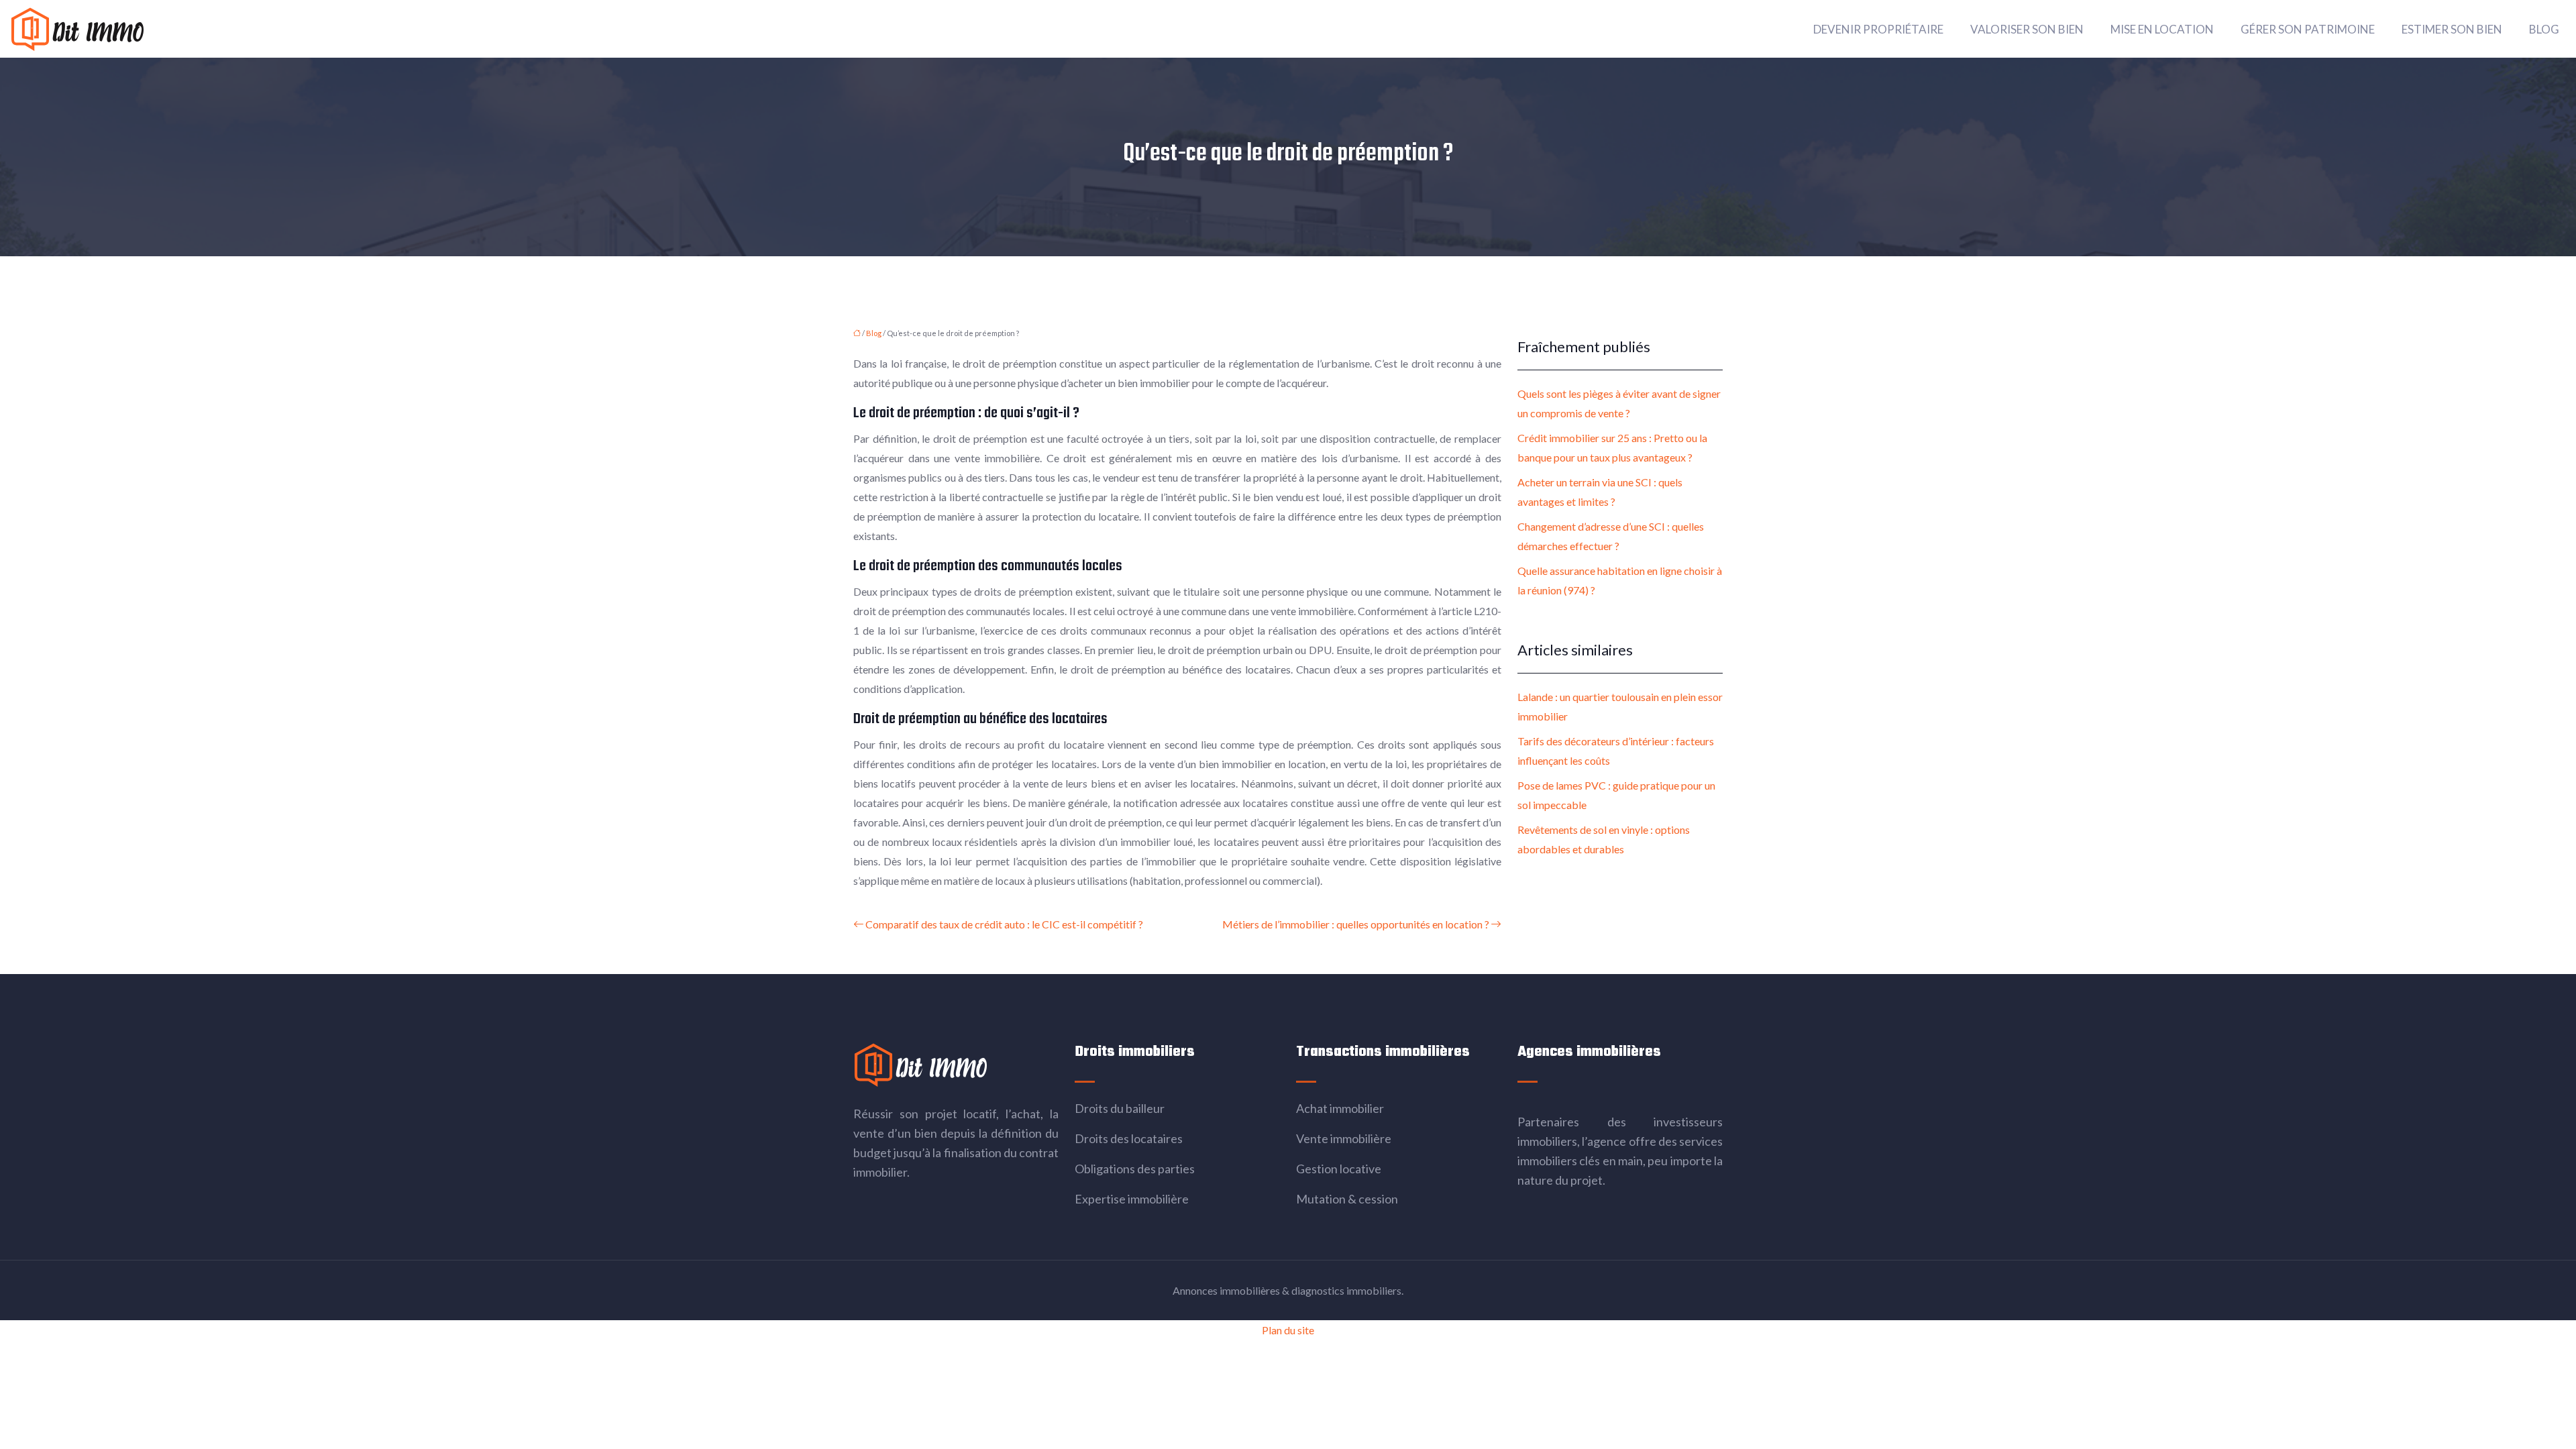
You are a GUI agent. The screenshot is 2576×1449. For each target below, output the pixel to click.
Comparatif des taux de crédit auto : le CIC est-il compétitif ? (1004, 924)
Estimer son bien (2452, 29)
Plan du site (1288, 1330)
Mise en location (2162, 29)
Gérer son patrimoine (2308, 29)
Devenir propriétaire (1878, 29)
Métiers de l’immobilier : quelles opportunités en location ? (1356, 924)
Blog (2544, 29)
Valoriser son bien (2027, 29)
